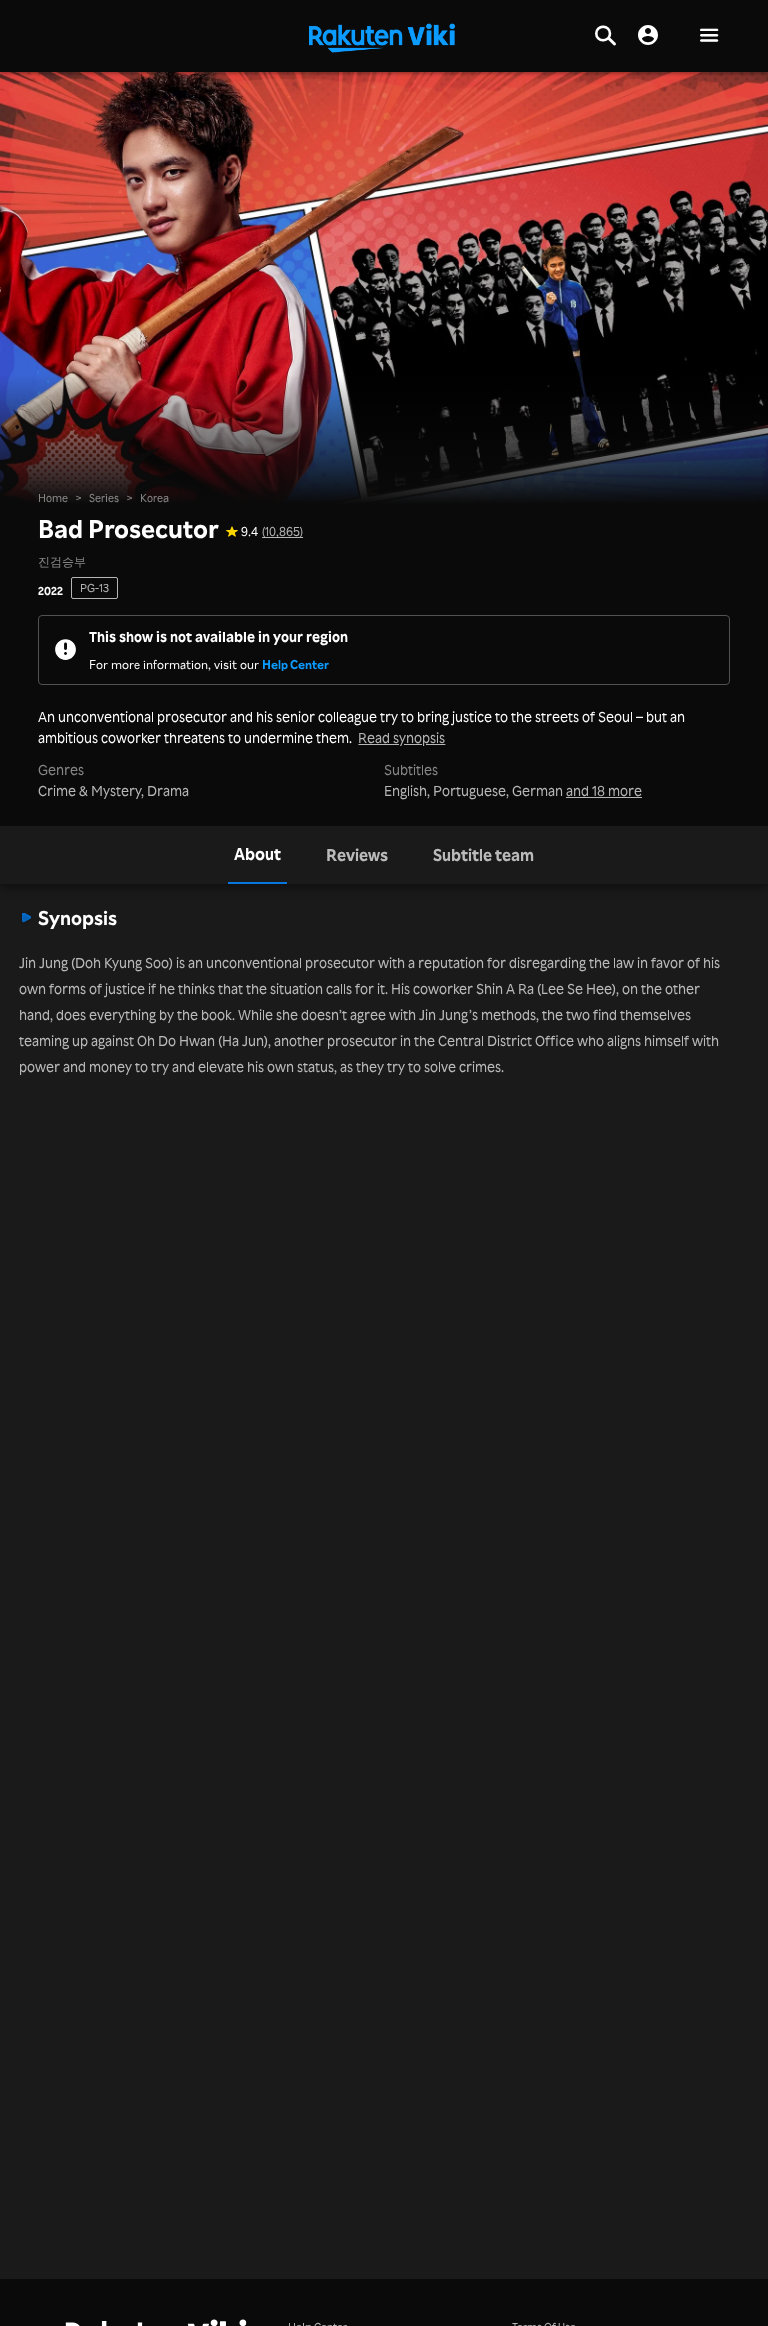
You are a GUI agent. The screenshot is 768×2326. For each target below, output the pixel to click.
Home (53, 498)
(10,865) (282, 531)
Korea (154, 498)
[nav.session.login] (648, 36)
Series (104, 498)
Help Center (295, 664)
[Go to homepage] (382, 36)
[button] (709, 36)
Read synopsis (401, 738)
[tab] (257, 855)
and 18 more (604, 791)
